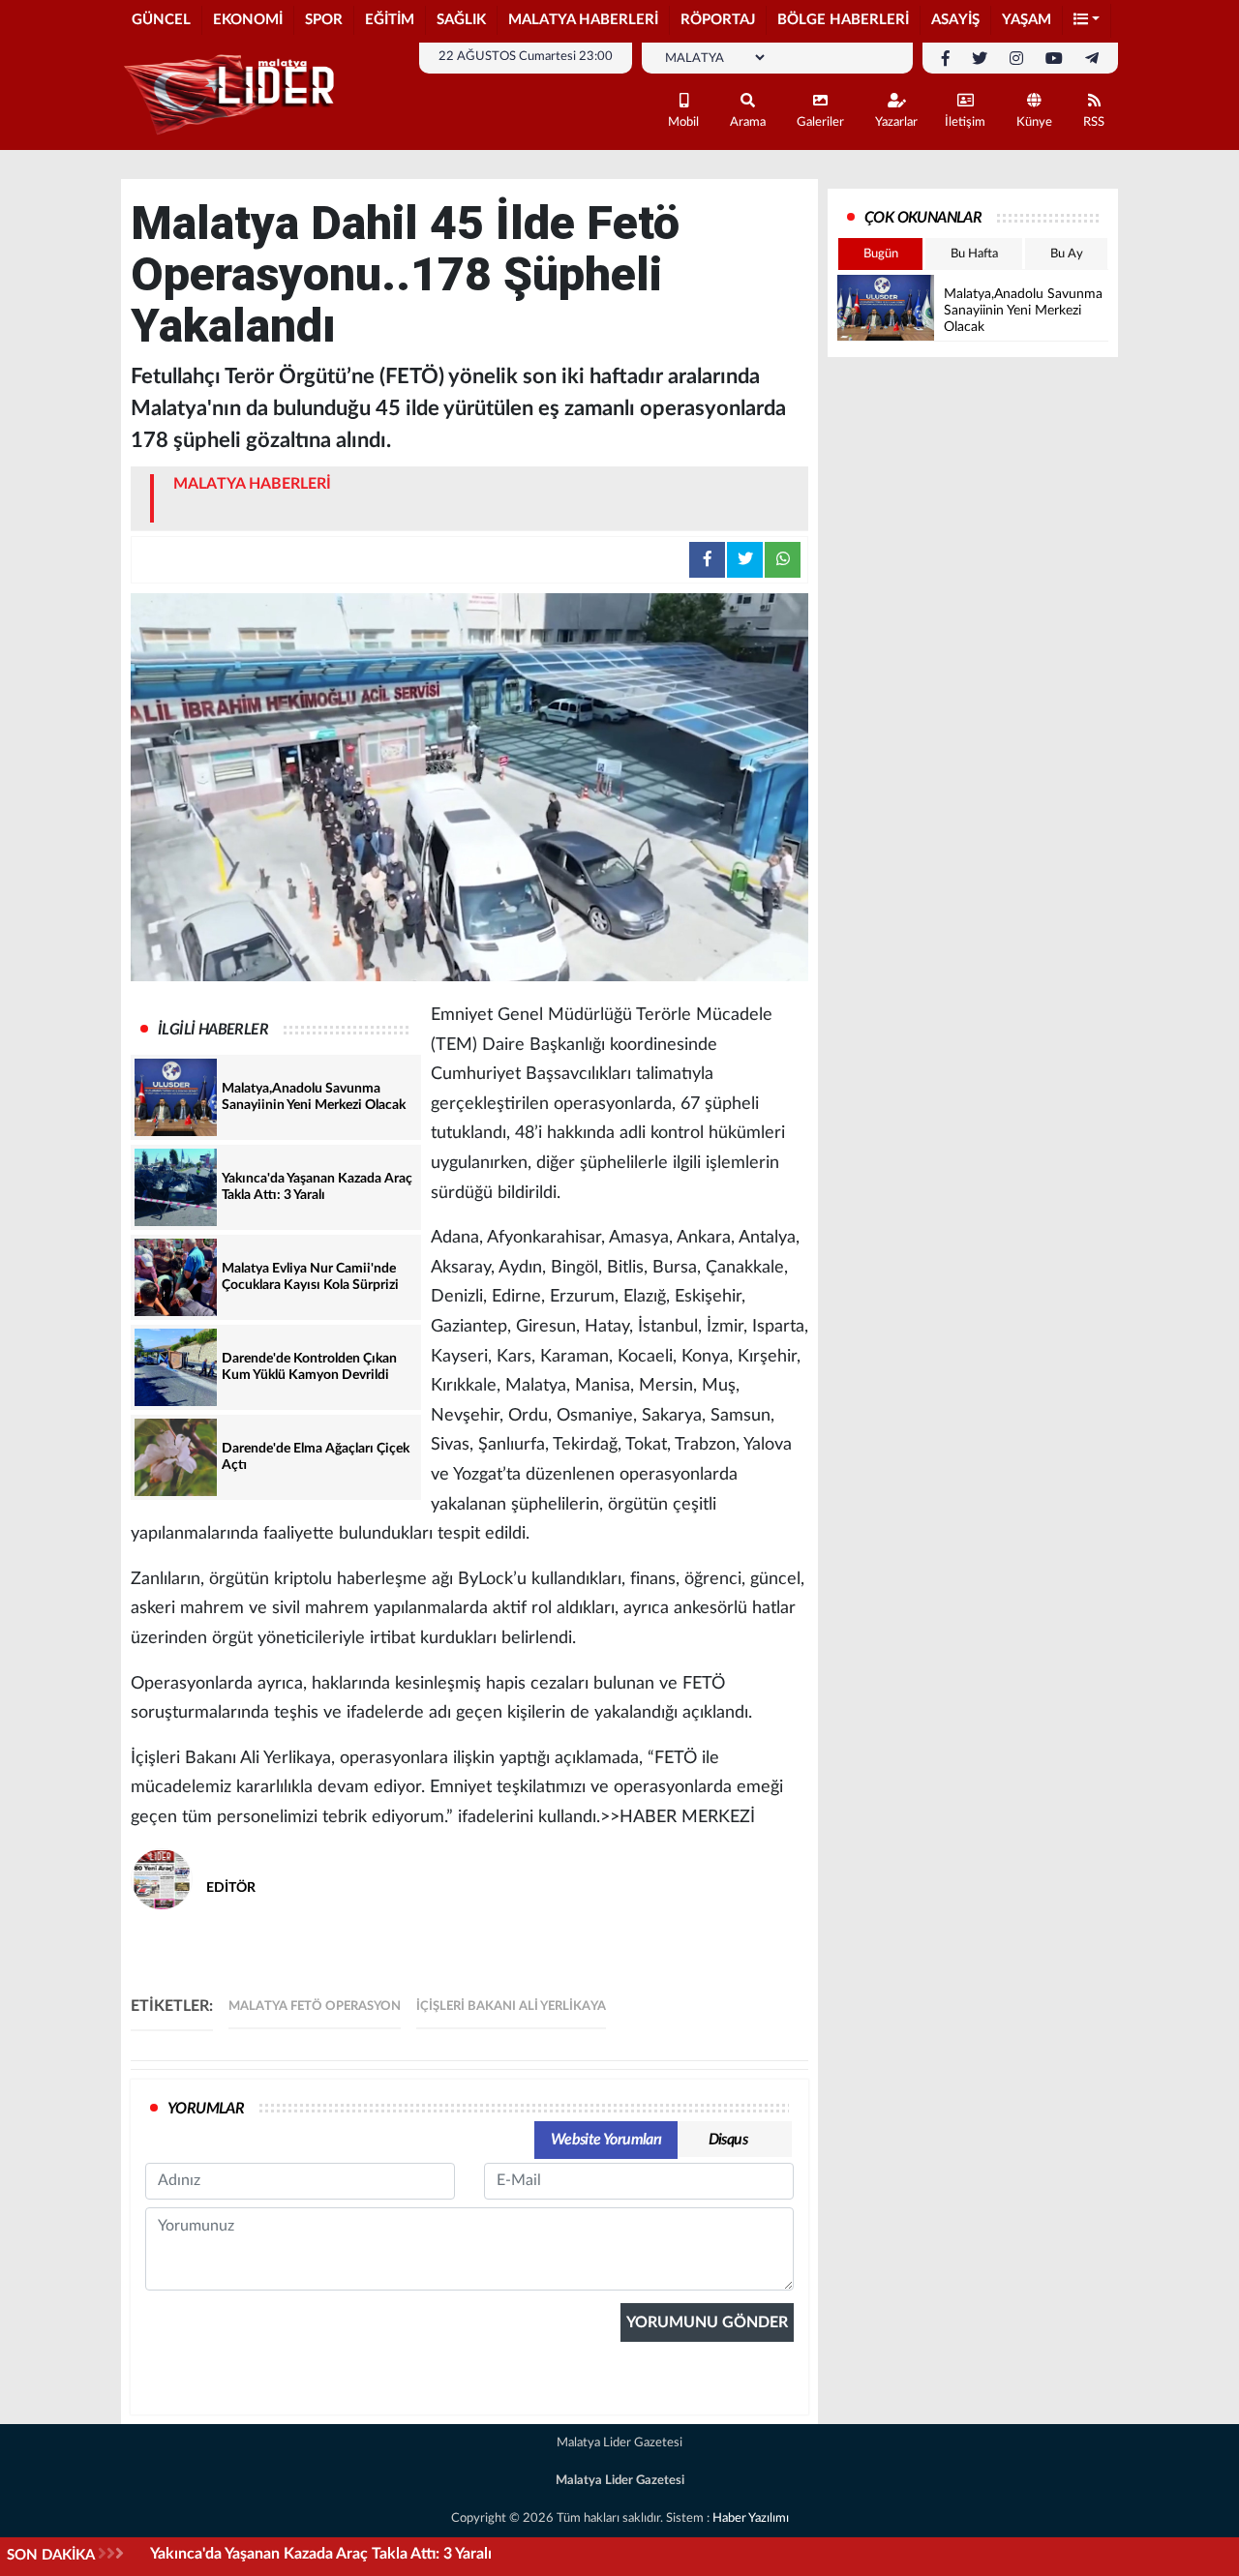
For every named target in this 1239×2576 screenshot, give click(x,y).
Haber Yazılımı (751, 2518)
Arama (748, 122)
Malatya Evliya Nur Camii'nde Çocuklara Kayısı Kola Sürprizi (354, 2554)
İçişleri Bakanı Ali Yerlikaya (511, 2007)
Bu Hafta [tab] (974, 254)
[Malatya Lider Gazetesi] (232, 95)
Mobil (683, 122)
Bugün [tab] (881, 254)
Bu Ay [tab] (1067, 254)
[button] (1087, 21)
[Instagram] (1016, 59)
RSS (1094, 122)
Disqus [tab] (728, 2140)
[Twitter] (980, 59)
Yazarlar (896, 122)
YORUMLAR (206, 2109)
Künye (1034, 122)
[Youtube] (1054, 59)
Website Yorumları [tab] (606, 2140)
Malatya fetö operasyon (315, 2007)
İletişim (965, 122)
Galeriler (820, 122)
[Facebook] (946, 59)
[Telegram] (1092, 59)
